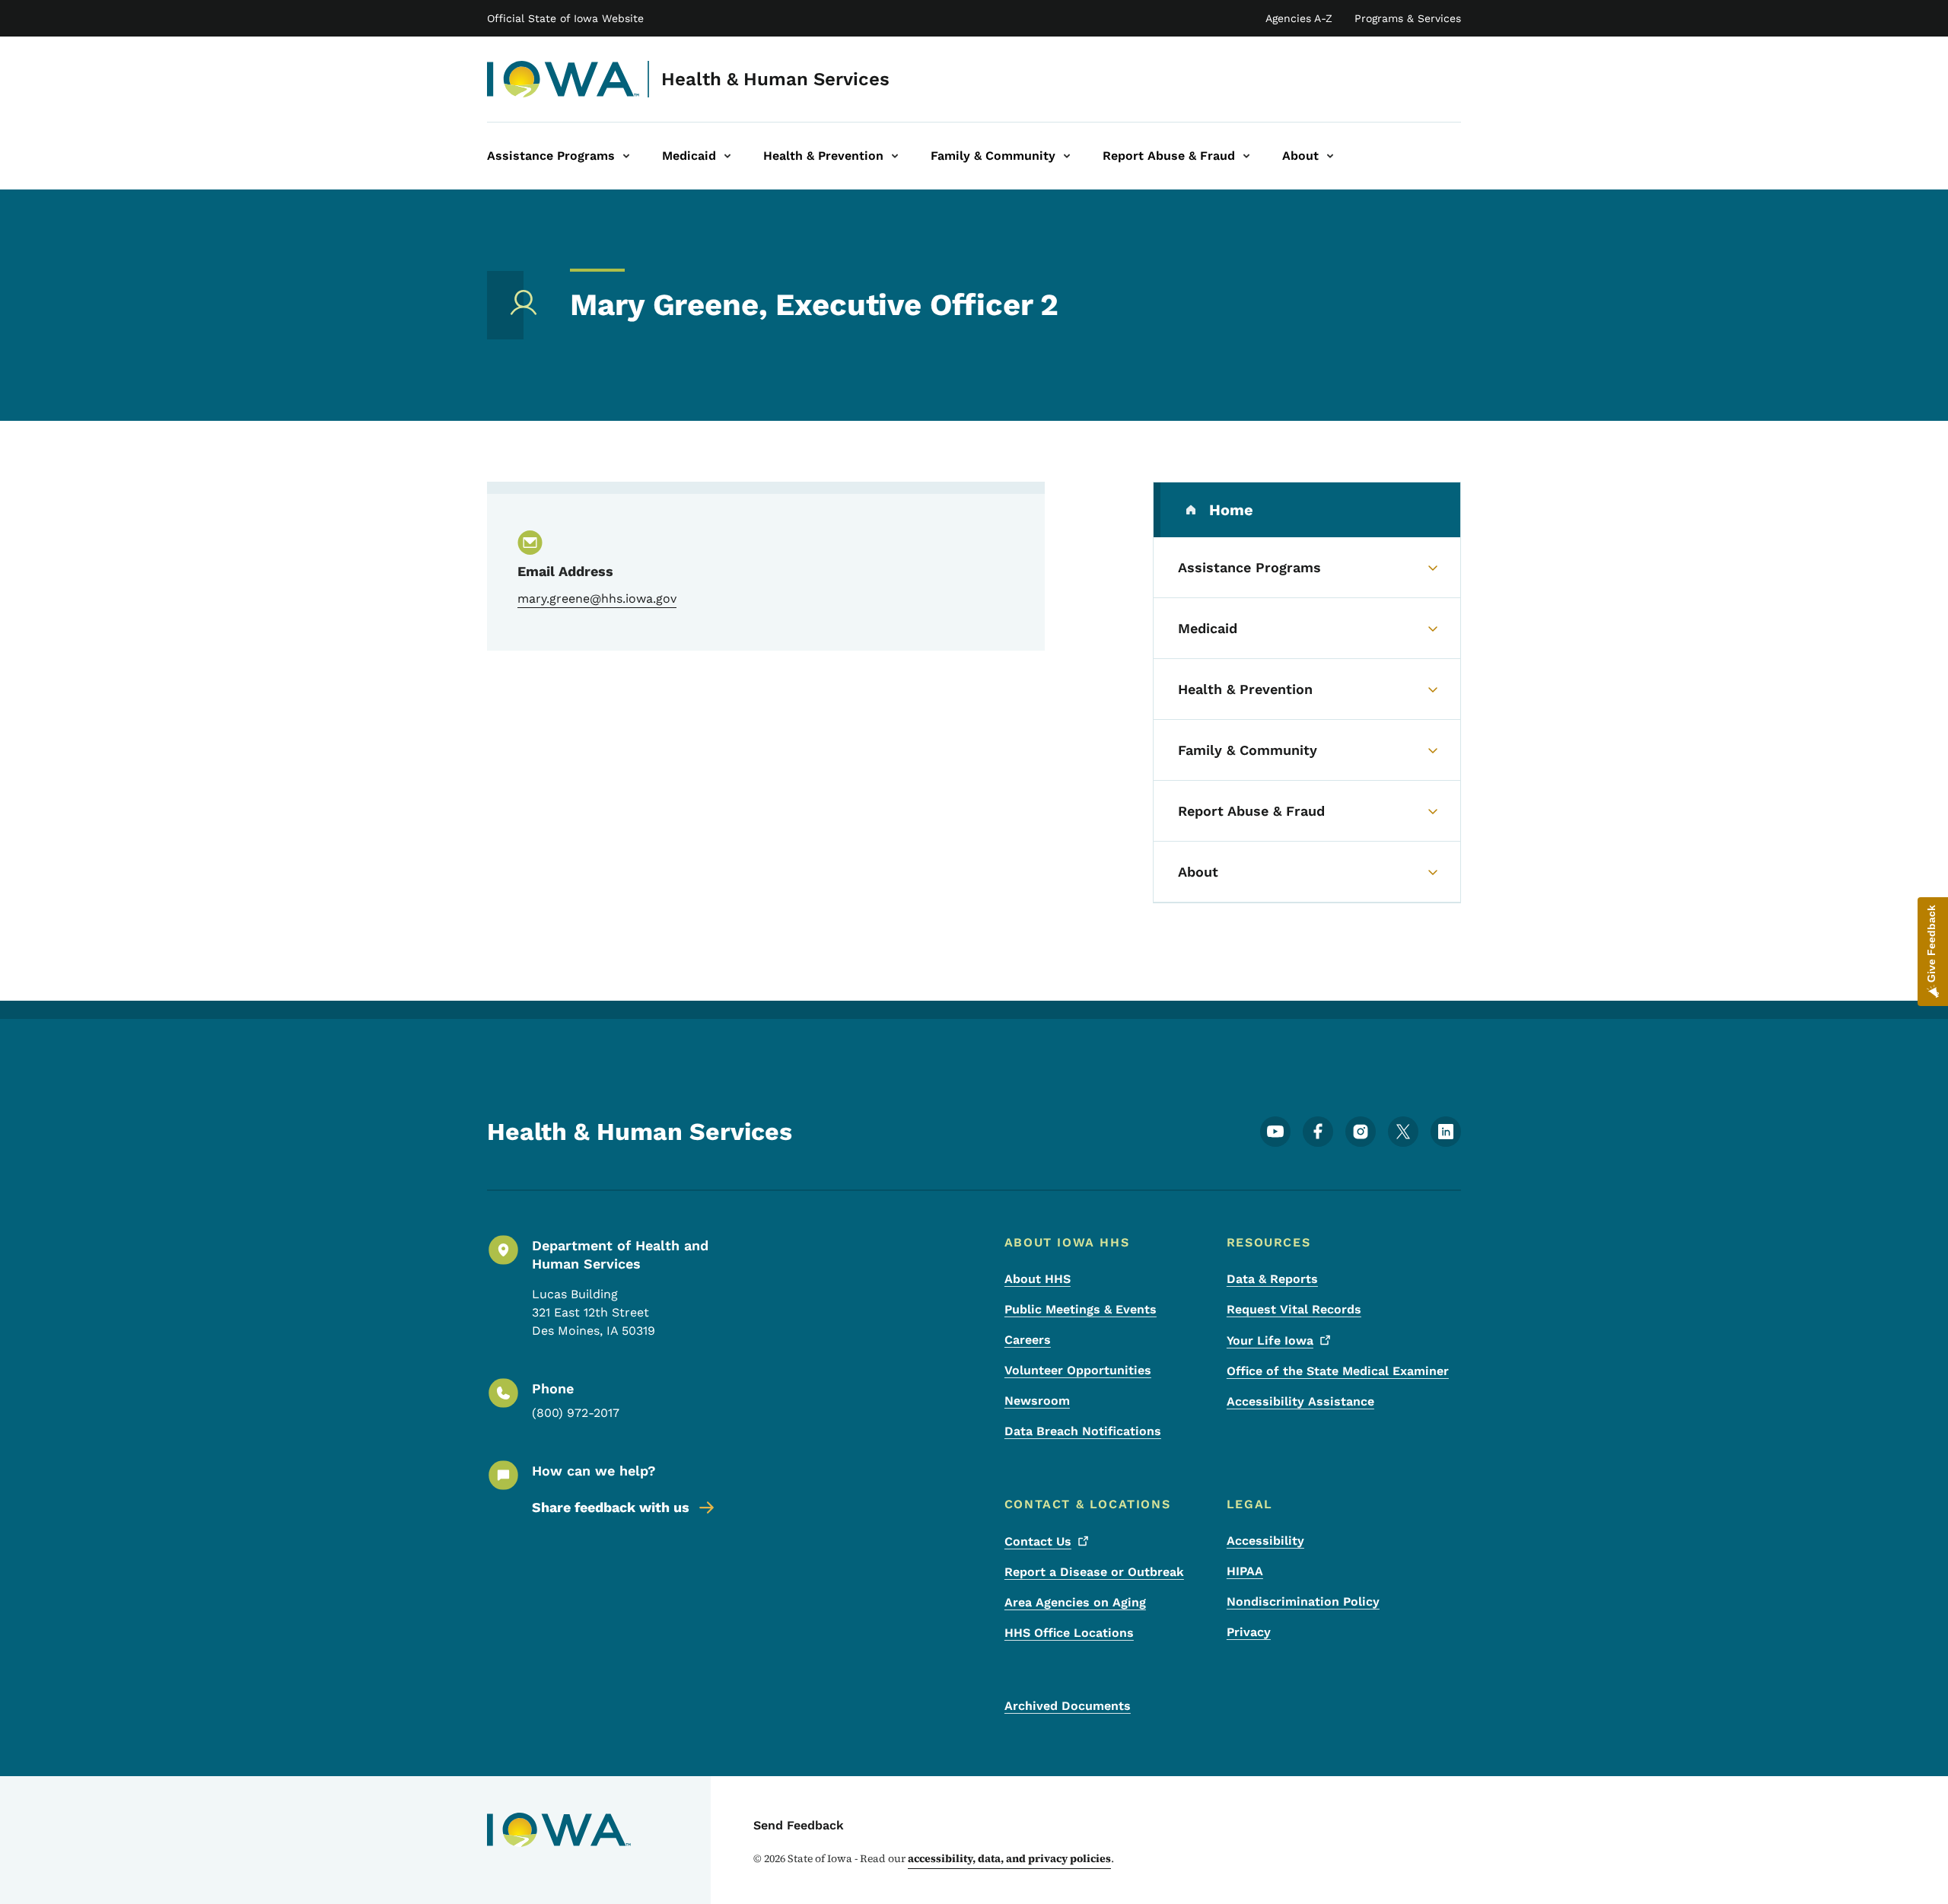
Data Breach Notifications (1083, 1431)
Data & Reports (1272, 1279)
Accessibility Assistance (1300, 1401)
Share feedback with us (611, 1507)
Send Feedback (799, 1825)
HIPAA (1245, 1571)
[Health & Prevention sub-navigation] (895, 156)
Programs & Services (1408, 18)
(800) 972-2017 (576, 1413)
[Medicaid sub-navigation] (727, 156)
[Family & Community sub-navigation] (1067, 156)
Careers (1028, 1340)
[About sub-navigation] (1330, 156)
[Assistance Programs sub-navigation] (626, 156)
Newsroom (1037, 1401)
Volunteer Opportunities (1078, 1370)
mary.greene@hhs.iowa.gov (597, 599)
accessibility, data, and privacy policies (1009, 1858)
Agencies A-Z (1299, 18)
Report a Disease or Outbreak (1094, 1572)
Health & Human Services (775, 79)
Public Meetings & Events (1081, 1309)
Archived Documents (1068, 1706)
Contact (1038, 1541)
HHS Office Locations (1069, 1633)
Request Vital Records (1294, 1309)
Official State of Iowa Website (565, 18)
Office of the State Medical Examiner (1338, 1371)
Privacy (1249, 1632)
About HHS (1038, 1279)
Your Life (1270, 1340)
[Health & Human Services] (563, 79)
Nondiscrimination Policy (1303, 1602)
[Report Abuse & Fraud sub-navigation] (1246, 156)
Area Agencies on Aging (1075, 1602)
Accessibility (1265, 1541)
